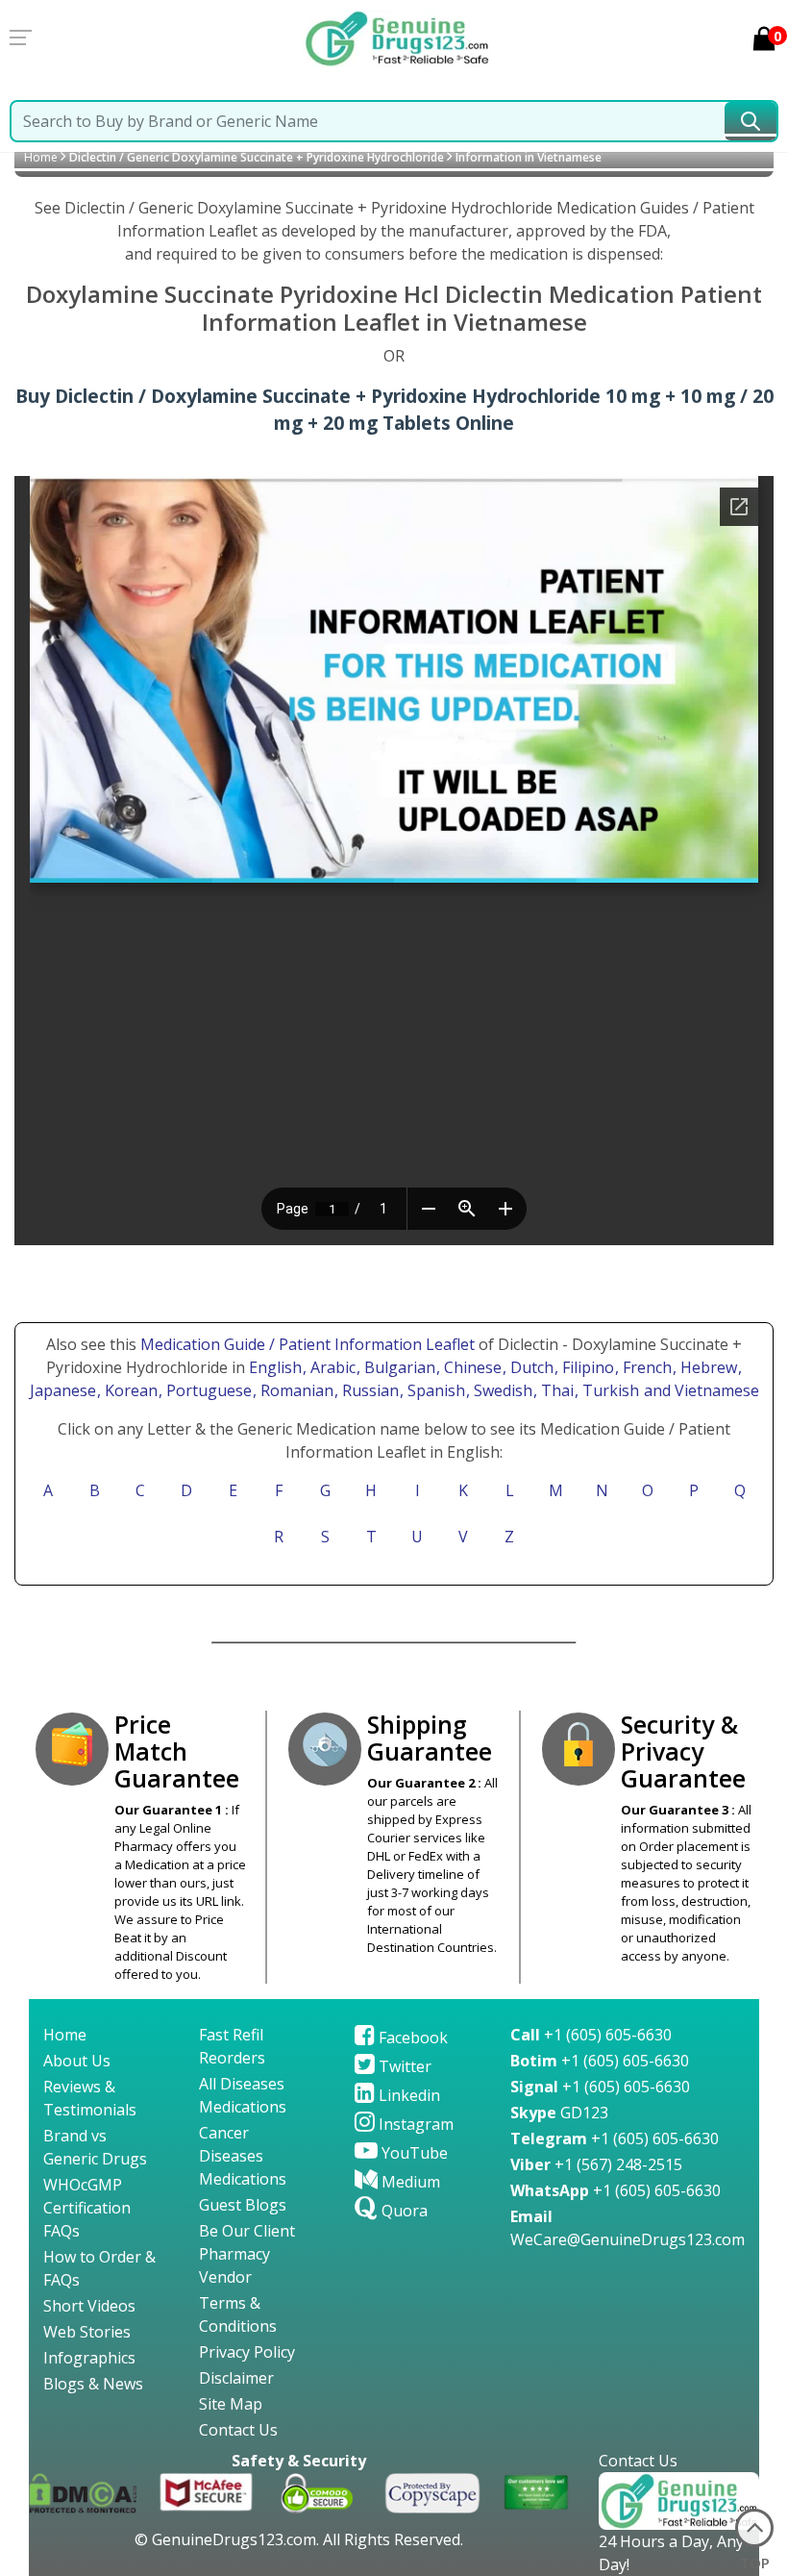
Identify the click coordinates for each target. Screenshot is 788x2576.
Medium (409, 2182)
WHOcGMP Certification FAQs (87, 2208)
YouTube (413, 2153)
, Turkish (609, 1390)
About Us (77, 2061)
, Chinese (471, 1367)
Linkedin (407, 2095)
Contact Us (238, 2430)
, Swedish (501, 1390)
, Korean (129, 1390)
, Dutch (530, 1367)
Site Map (231, 2404)
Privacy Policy (247, 2352)
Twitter (403, 2066)
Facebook (411, 2038)
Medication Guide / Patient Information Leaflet (308, 1344)
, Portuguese (207, 1390)
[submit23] (751, 121)
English (275, 1367)
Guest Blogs (243, 2205)
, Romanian (295, 1390)
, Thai (555, 1390)
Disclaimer (236, 2378)
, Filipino (586, 1367)
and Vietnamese (700, 1390)
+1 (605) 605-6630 (591, 2035)
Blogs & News (93, 2384)
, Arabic (331, 1367)
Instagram (414, 2124)
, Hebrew (707, 1367)
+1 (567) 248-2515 (596, 2164)
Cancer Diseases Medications (243, 2156)
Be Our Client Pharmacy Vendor (247, 2254)
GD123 (559, 2113)
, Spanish (434, 1390)
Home (41, 157)
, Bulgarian (398, 1367)
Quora (403, 2211)
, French (645, 1367)
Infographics (89, 2358)
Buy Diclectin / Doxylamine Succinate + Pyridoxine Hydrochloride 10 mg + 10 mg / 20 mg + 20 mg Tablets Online (394, 410)
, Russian (369, 1390)
